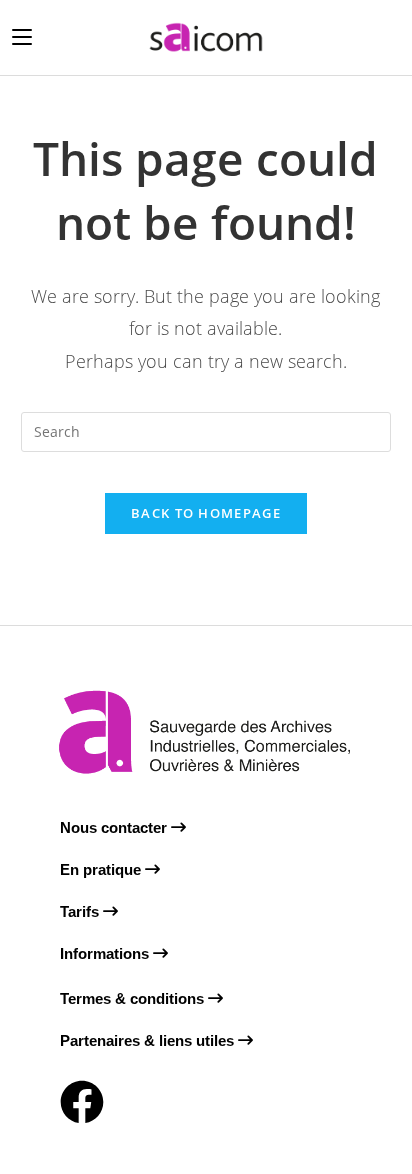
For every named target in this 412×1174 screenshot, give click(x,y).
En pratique (102, 869)
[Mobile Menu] (22, 37)
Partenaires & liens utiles (149, 1040)
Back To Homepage (206, 513)
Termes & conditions (134, 998)
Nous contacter (115, 827)
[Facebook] (82, 1102)
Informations (106, 953)
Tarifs (81, 911)
